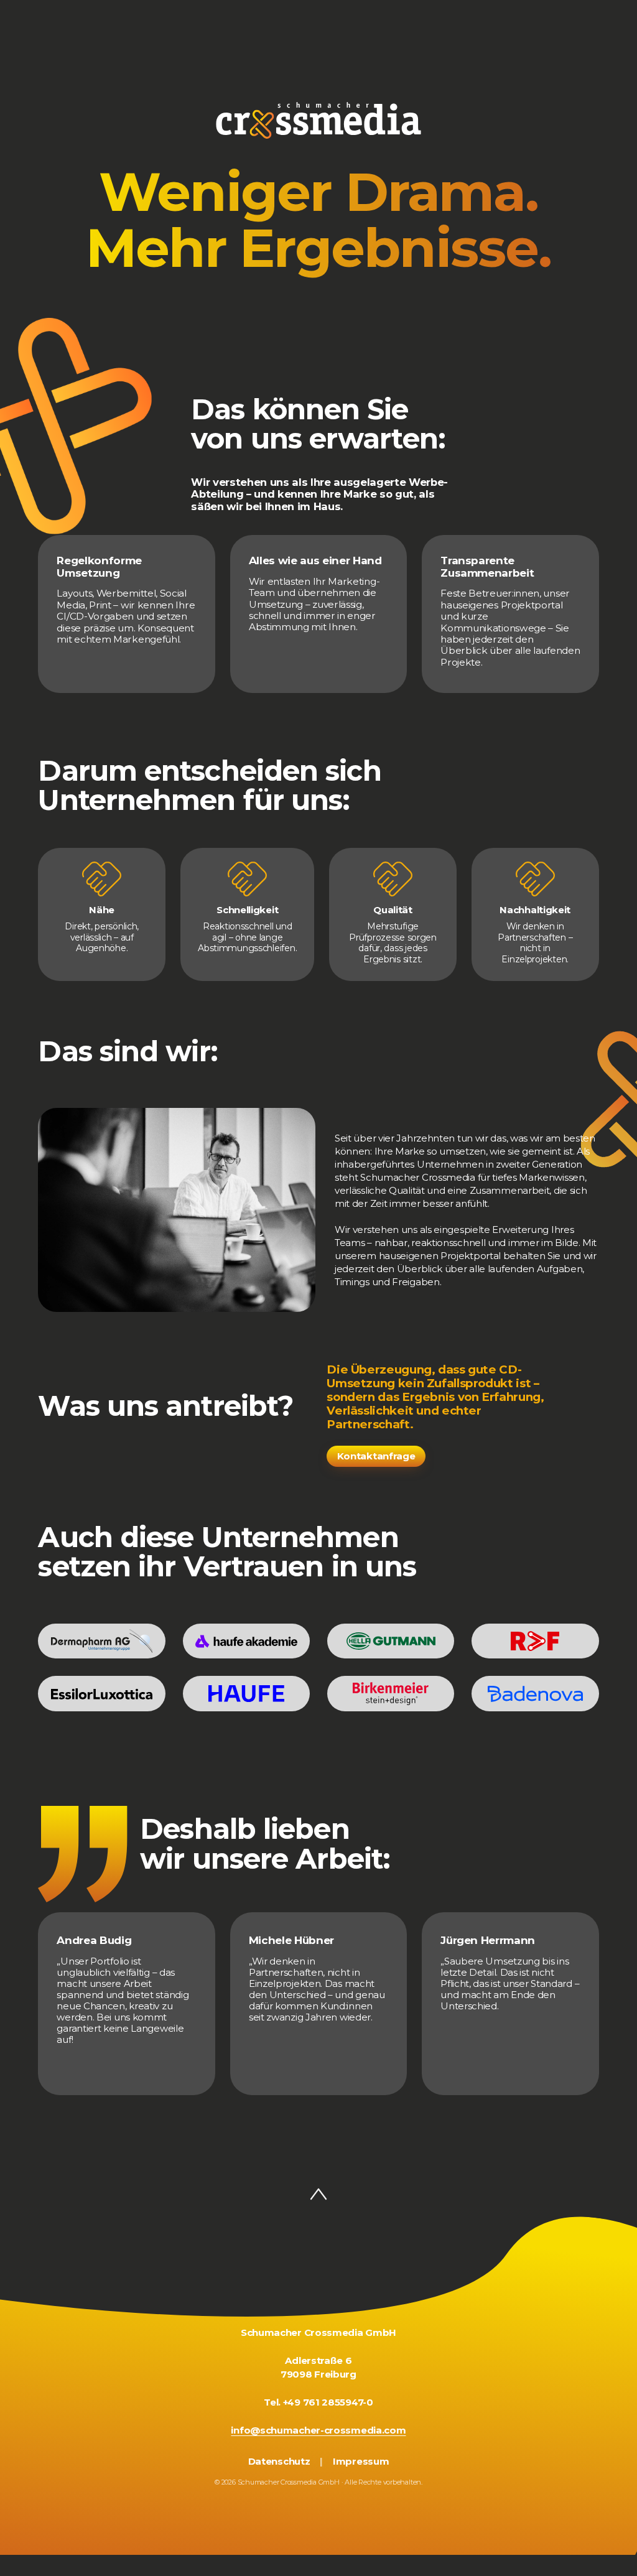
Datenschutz (279, 2462)
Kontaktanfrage (376, 1456)
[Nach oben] (318, 2195)
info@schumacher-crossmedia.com (318, 2430)
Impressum (361, 2462)
